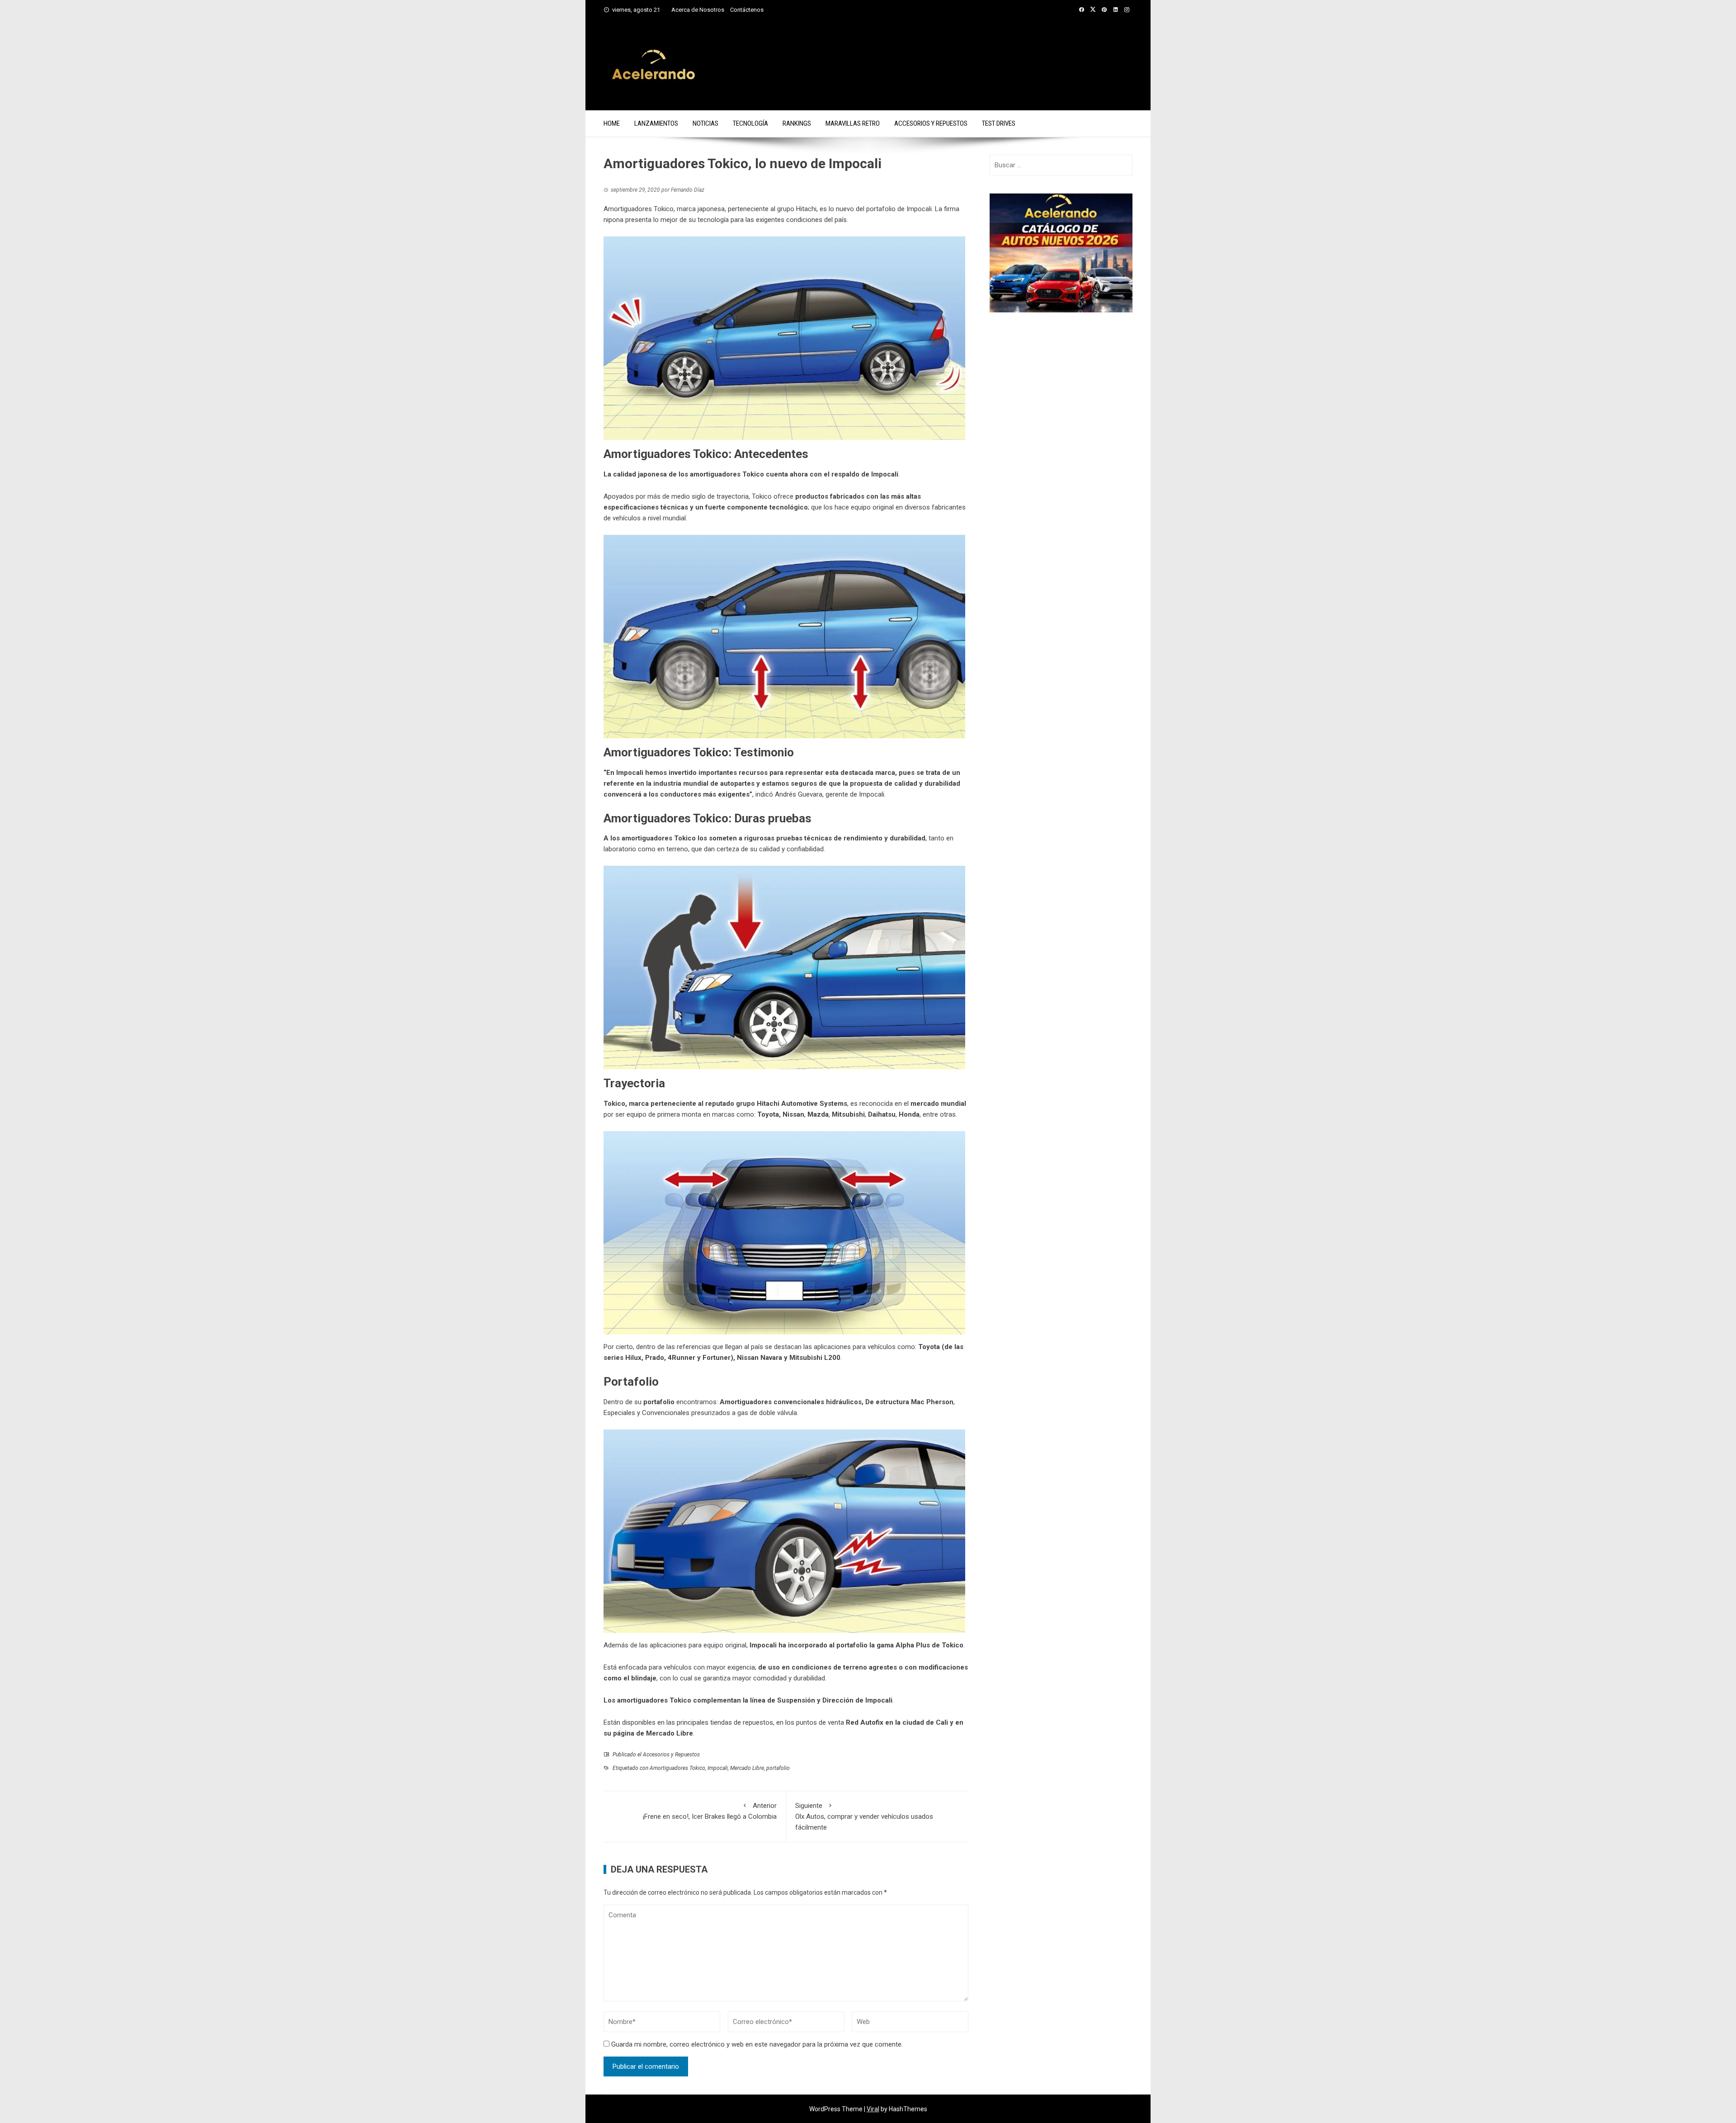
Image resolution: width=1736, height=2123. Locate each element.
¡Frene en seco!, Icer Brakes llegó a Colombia (710, 1811)
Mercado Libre (747, 1768)
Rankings (797, 123)
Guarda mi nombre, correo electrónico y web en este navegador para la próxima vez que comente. (757, 2044)
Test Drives (999, 123)
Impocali (885, 474)
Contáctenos (747, 10)
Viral (873, 2109)
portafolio (659, 1402)
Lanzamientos (656, 123)
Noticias (705, 123)
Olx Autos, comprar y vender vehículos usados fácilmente (864, 1816)
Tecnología (750, 123)
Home (612, 123)
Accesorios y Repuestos (931, 123)
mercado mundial (938, 1104)
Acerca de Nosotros (698, 10)
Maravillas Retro (853, 123)
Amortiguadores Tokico (677, 1768)
